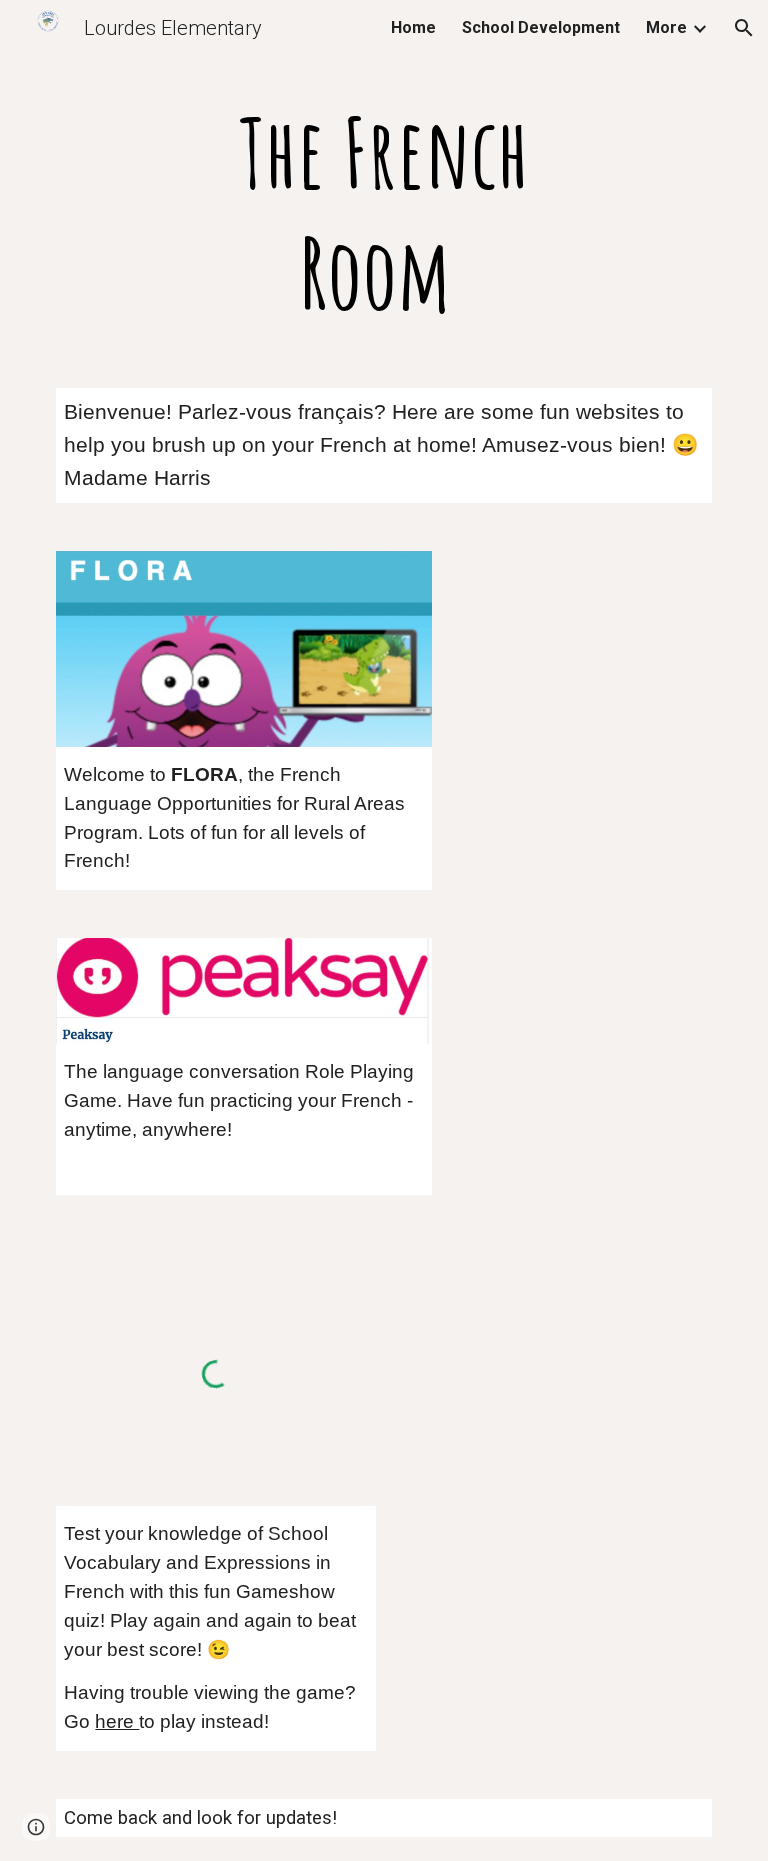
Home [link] (413, 27)
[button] (744, 28)
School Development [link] (541, 27)
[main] (383, 212)
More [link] (666, 27)
